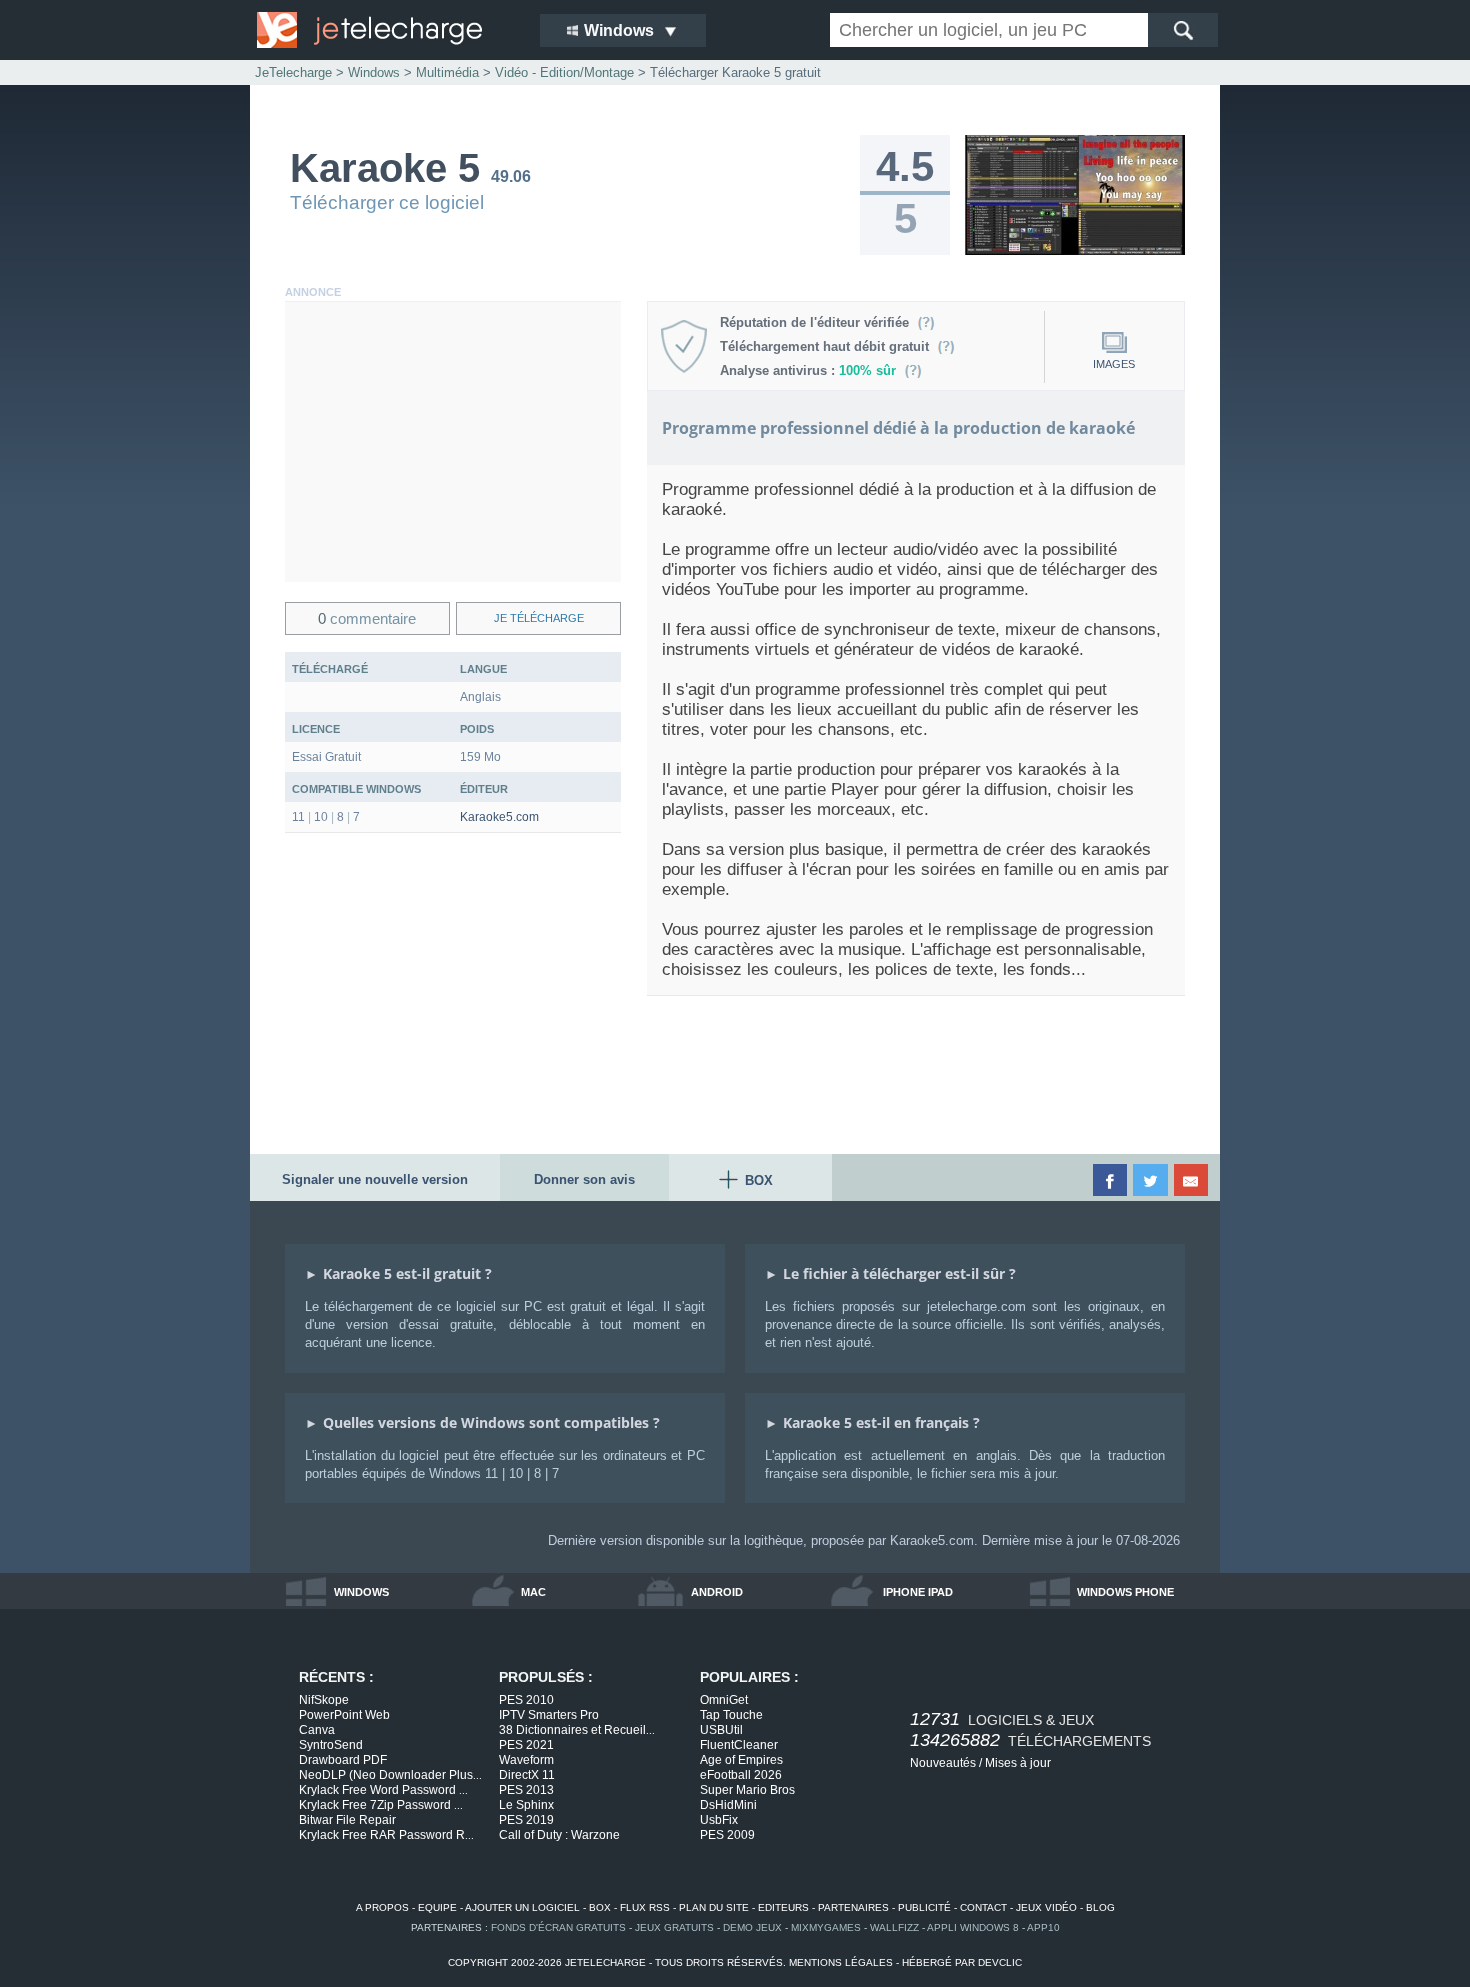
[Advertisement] (453, 442)
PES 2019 (526, 1820)
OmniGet (724, 1700)
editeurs (783, 1907)
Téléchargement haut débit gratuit (828, 346)
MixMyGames (826, 1927)
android (717, 1592)
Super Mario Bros (747, 1790)
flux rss (645, 1907)
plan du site (714, 1907)
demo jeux (752, 1927)
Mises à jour (1018, 1763)
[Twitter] (1151, 1180)
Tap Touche (731, 1715)
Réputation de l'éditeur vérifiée (818, 322)
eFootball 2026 (741, 1775)
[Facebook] (1111, 1180)
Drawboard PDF (343, 1760)
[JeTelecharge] (385, 30)
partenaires (853, 1907)
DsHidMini (728, 1805)
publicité (924, 1907)
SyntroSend (331, 1745)
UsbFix (719, 1820)
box (600, 1907)
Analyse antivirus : (808, 370)
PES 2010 (526, 1700)
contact (983, 1907)
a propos (382, 1907)
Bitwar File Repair (347, 1820)
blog (1100, 1907)
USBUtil (721, 1730)
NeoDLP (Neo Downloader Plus (390, 1775)
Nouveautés (943, 1763)
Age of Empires (741, 1760)
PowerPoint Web (344, 1715)
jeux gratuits (674, 1927)
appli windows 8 (973, 1927)
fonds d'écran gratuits (558, 1927)
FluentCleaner (739, 1745)
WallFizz (894, 1927)
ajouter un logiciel (522, 1907)
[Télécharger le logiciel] (1075, 251)
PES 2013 (526, 1790)
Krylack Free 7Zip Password (381, 1805)
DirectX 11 (527, 1775)
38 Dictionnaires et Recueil (577, 1730)
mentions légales (841, 1962)
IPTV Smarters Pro (549, 1715)
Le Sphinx (526, 1805)
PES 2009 (727, 1835)
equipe (437, 1907)
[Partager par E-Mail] (1192, 1180)
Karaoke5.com (499, 817)
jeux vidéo (1046, 1907)
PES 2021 (526, 1745)
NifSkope (324, 1700)
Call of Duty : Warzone (559, 1835)
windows (361, 1592)
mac (533, 1592)
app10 (1043, 1927)
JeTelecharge (293, 72)
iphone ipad (918, 1592)
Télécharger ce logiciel (387, 202)
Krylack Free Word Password (383, 1790)
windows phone (1125, 1592)
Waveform (526, 1760)
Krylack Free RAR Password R (386, 1835)
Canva (317, 1730)
